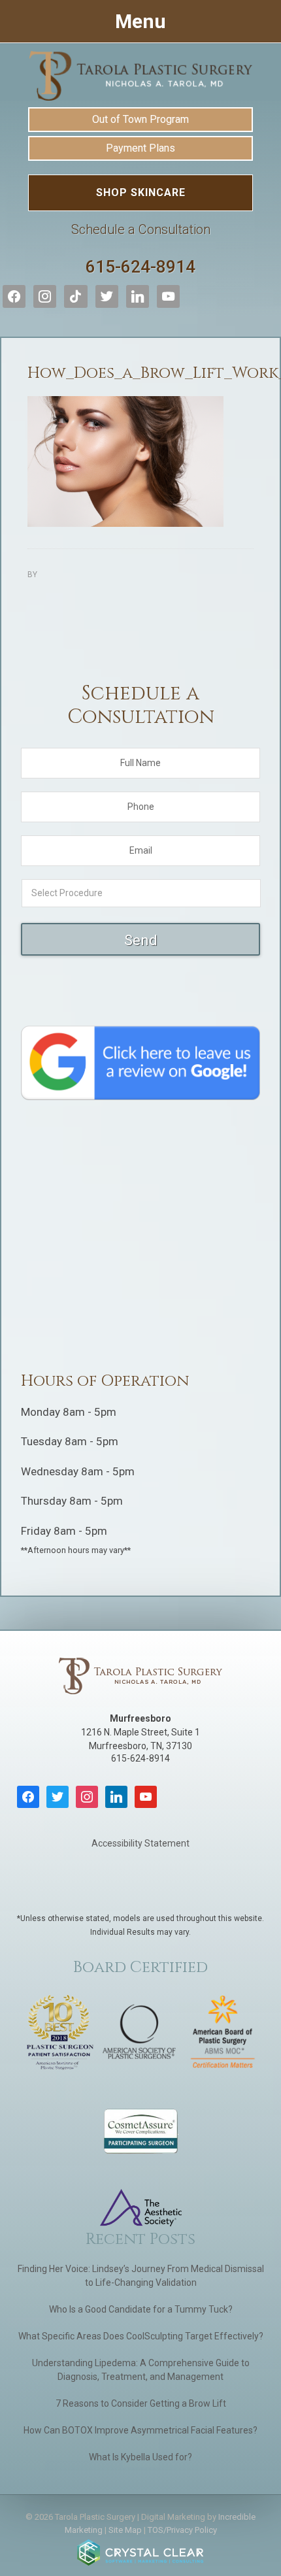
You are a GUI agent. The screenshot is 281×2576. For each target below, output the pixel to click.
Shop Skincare (141, 192)
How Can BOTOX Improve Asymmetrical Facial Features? (140, 2430)
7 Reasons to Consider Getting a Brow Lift (141, 2403)
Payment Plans (140, 148)
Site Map (125, 2530)
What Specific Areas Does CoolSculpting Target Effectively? (141, 2336)
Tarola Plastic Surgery (140, 76)
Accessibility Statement (140, 1843)
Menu (140, 21)
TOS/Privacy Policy (182, 2530)
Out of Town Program (140, 119)
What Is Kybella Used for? (140, 2457)
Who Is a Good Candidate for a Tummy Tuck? (141, 2309)
